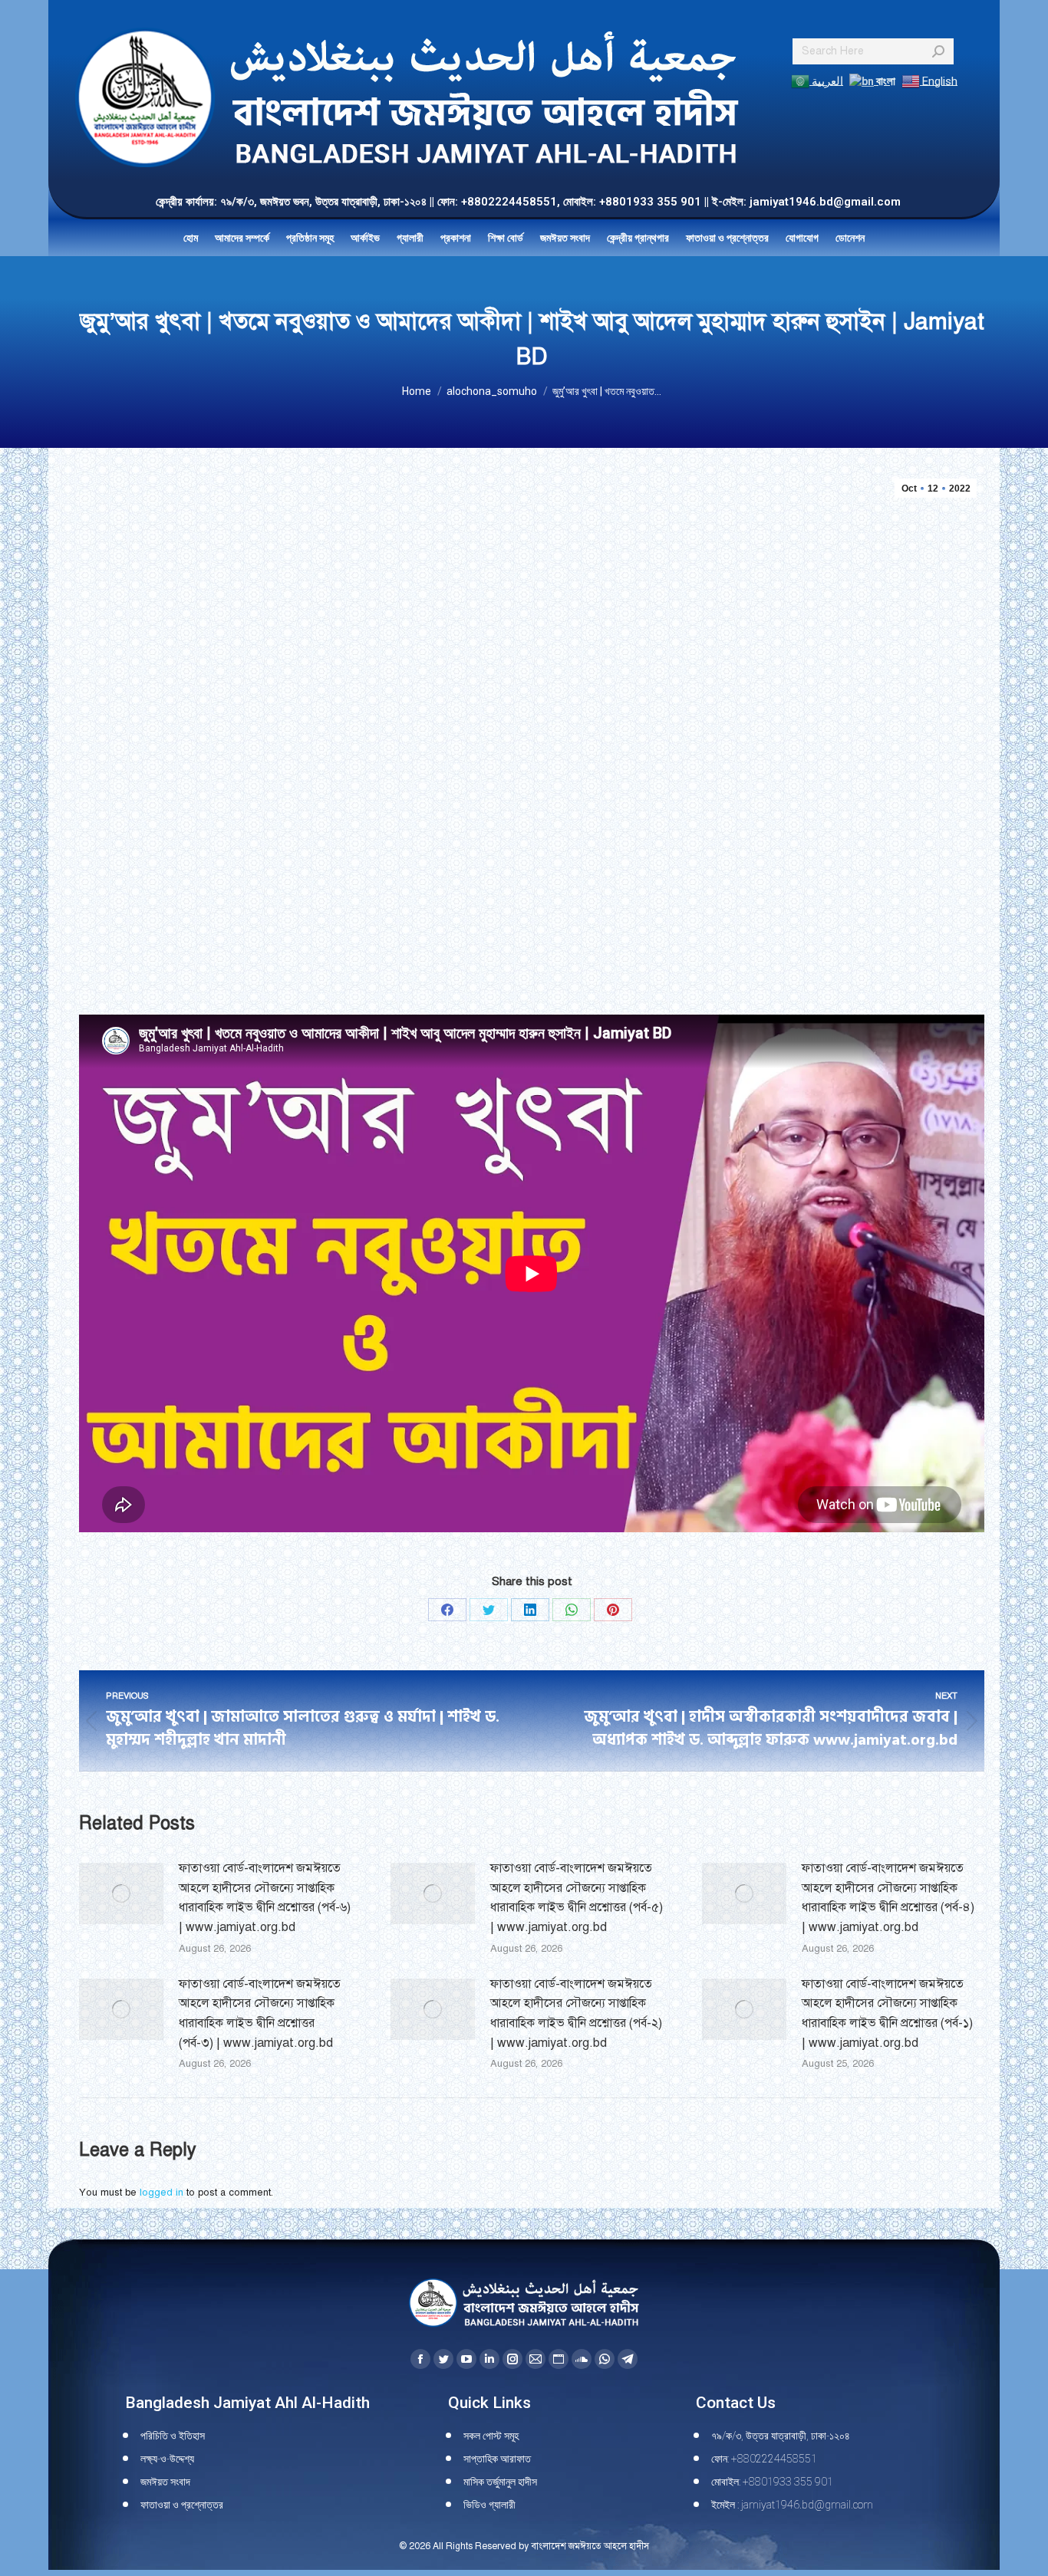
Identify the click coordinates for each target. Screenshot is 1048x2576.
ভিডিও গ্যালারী (489, 2505)
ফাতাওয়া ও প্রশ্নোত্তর (182, 2505)
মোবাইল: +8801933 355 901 (772, 2482)
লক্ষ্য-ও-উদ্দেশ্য (167, 2459)
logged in (161, 2193)
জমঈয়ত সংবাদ (165, 2482)
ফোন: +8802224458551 (764, 2459)
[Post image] (121, 1893)
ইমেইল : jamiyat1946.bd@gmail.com (792, 2505)
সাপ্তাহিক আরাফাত (497, 2459)
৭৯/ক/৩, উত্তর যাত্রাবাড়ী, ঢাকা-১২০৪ (781, 2436)
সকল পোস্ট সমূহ (491, 2436)
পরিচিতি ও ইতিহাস (173, 2436)
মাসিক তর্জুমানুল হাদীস (500, 2482)
